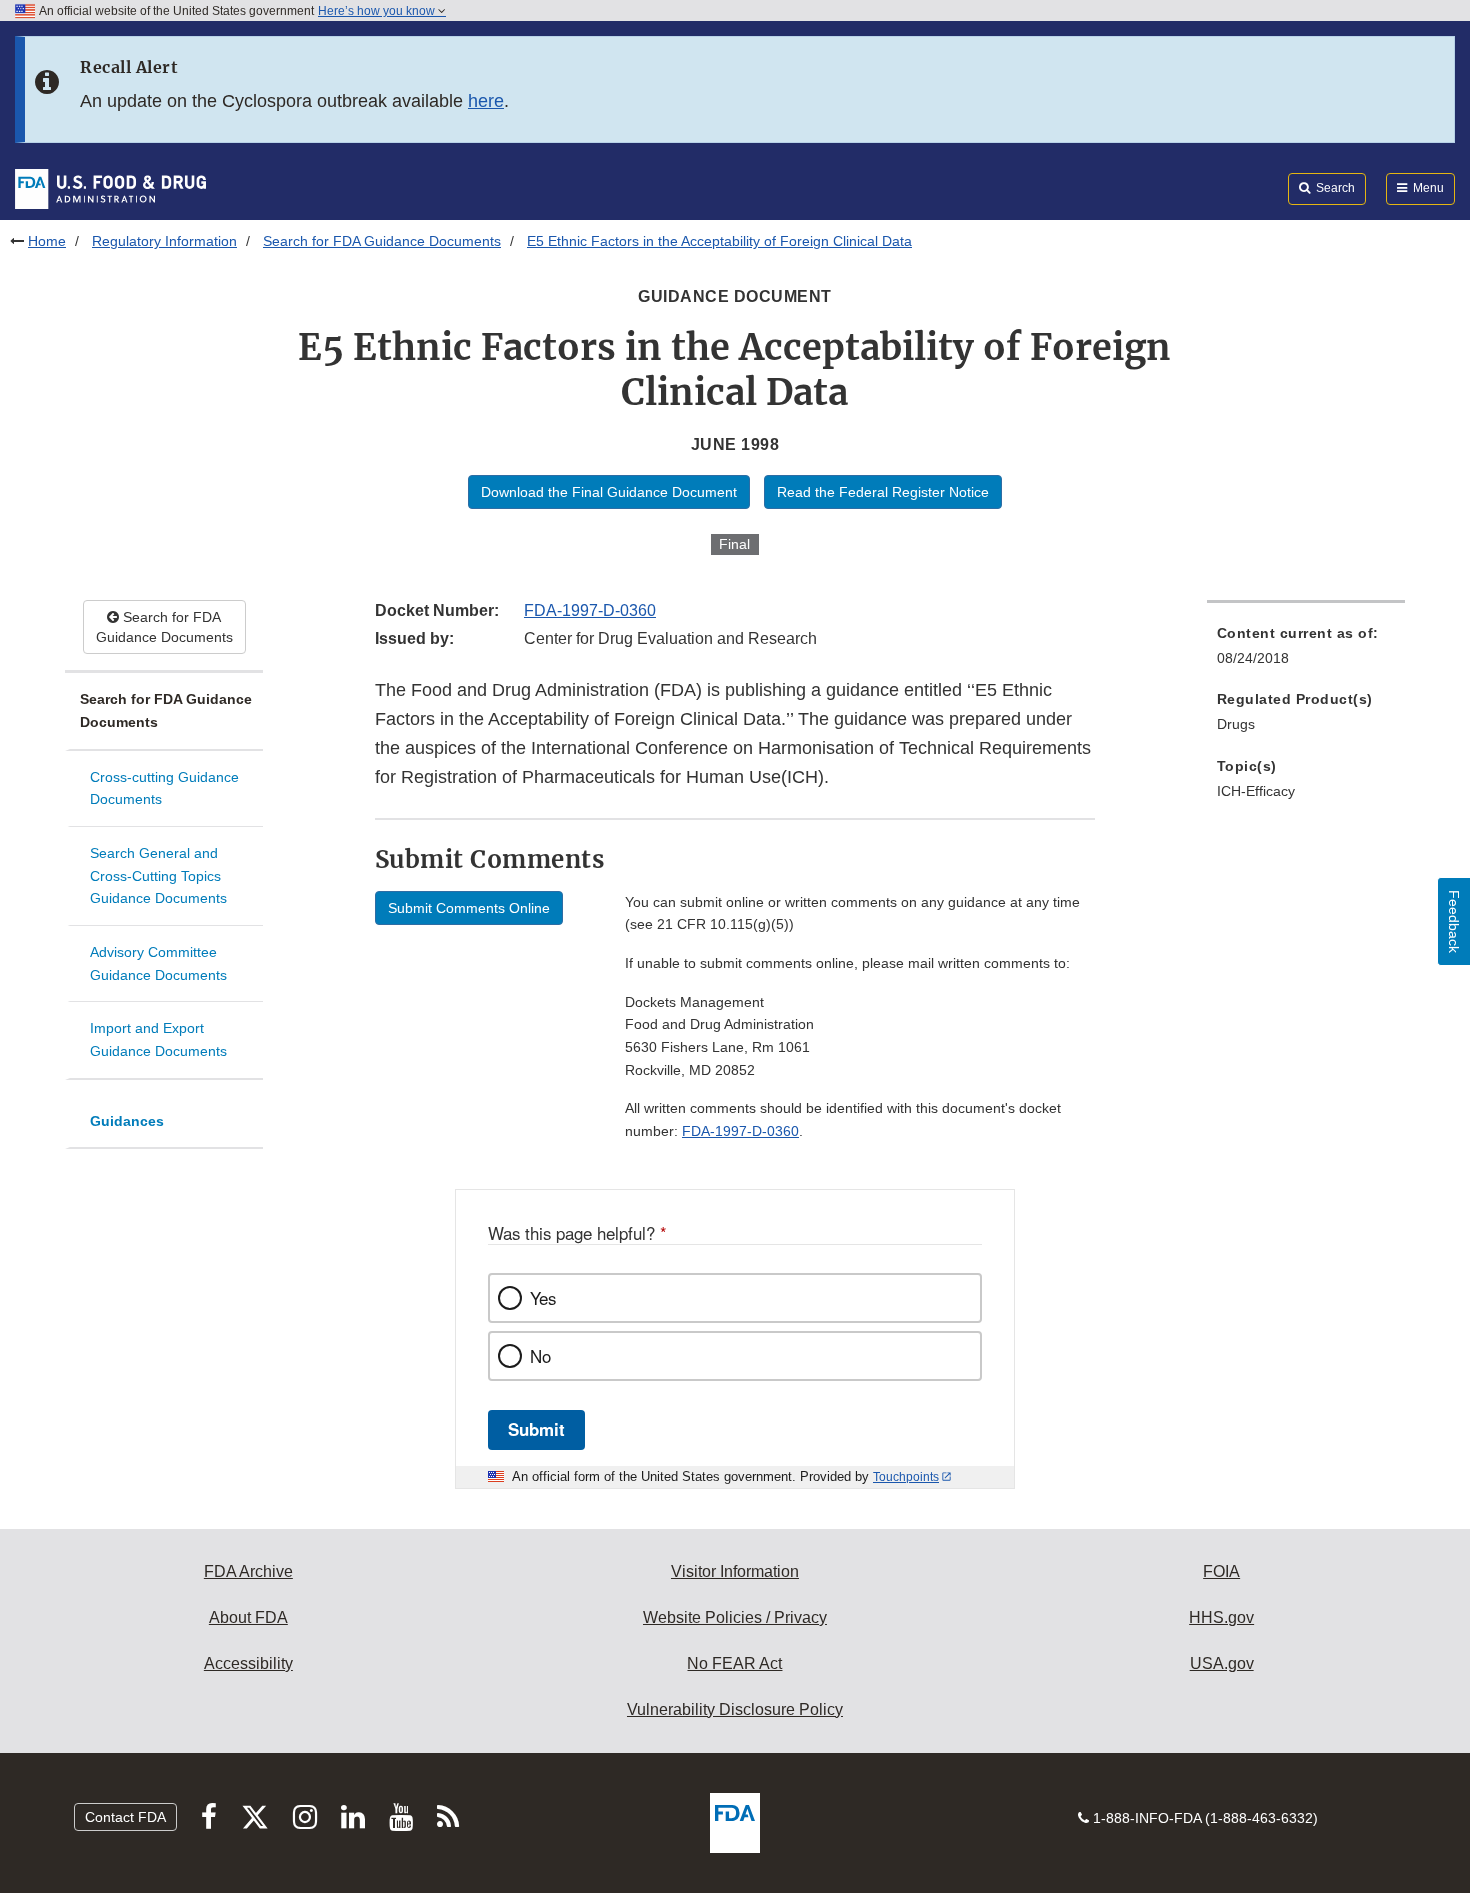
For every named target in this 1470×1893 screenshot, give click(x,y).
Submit (536, 1429)
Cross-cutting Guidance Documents (164, 788)
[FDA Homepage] (110, 188)
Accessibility (248, 1663)
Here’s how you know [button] (378, 11)
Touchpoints (906, 1477)
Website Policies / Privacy (735, 1617)
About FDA (248, 1617)
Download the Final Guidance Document (609, 492)
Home (47, 241)
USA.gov (1222, 1663)
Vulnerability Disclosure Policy (735, 1709)
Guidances (127, 1121)
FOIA (1221, 1571)
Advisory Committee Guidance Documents (158, 963)
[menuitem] (1306, 651)
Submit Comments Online (469, 908)
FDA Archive (248, 1571)
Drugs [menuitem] (1236, 724)
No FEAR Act (734, 1663)
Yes (543, 1298)
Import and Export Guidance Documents (158, 1039)
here (486, 101)
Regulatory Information (164, 241)
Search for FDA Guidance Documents (382, 241)
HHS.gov (1221, 1617)
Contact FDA (125, 1817)
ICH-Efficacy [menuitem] (1256, 791)
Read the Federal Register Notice (883, 492)
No (540, 1356)
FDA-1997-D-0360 (590, 610)
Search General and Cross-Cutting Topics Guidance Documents (158, 875)
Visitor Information (735, 1571)
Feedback (1454, 921)
